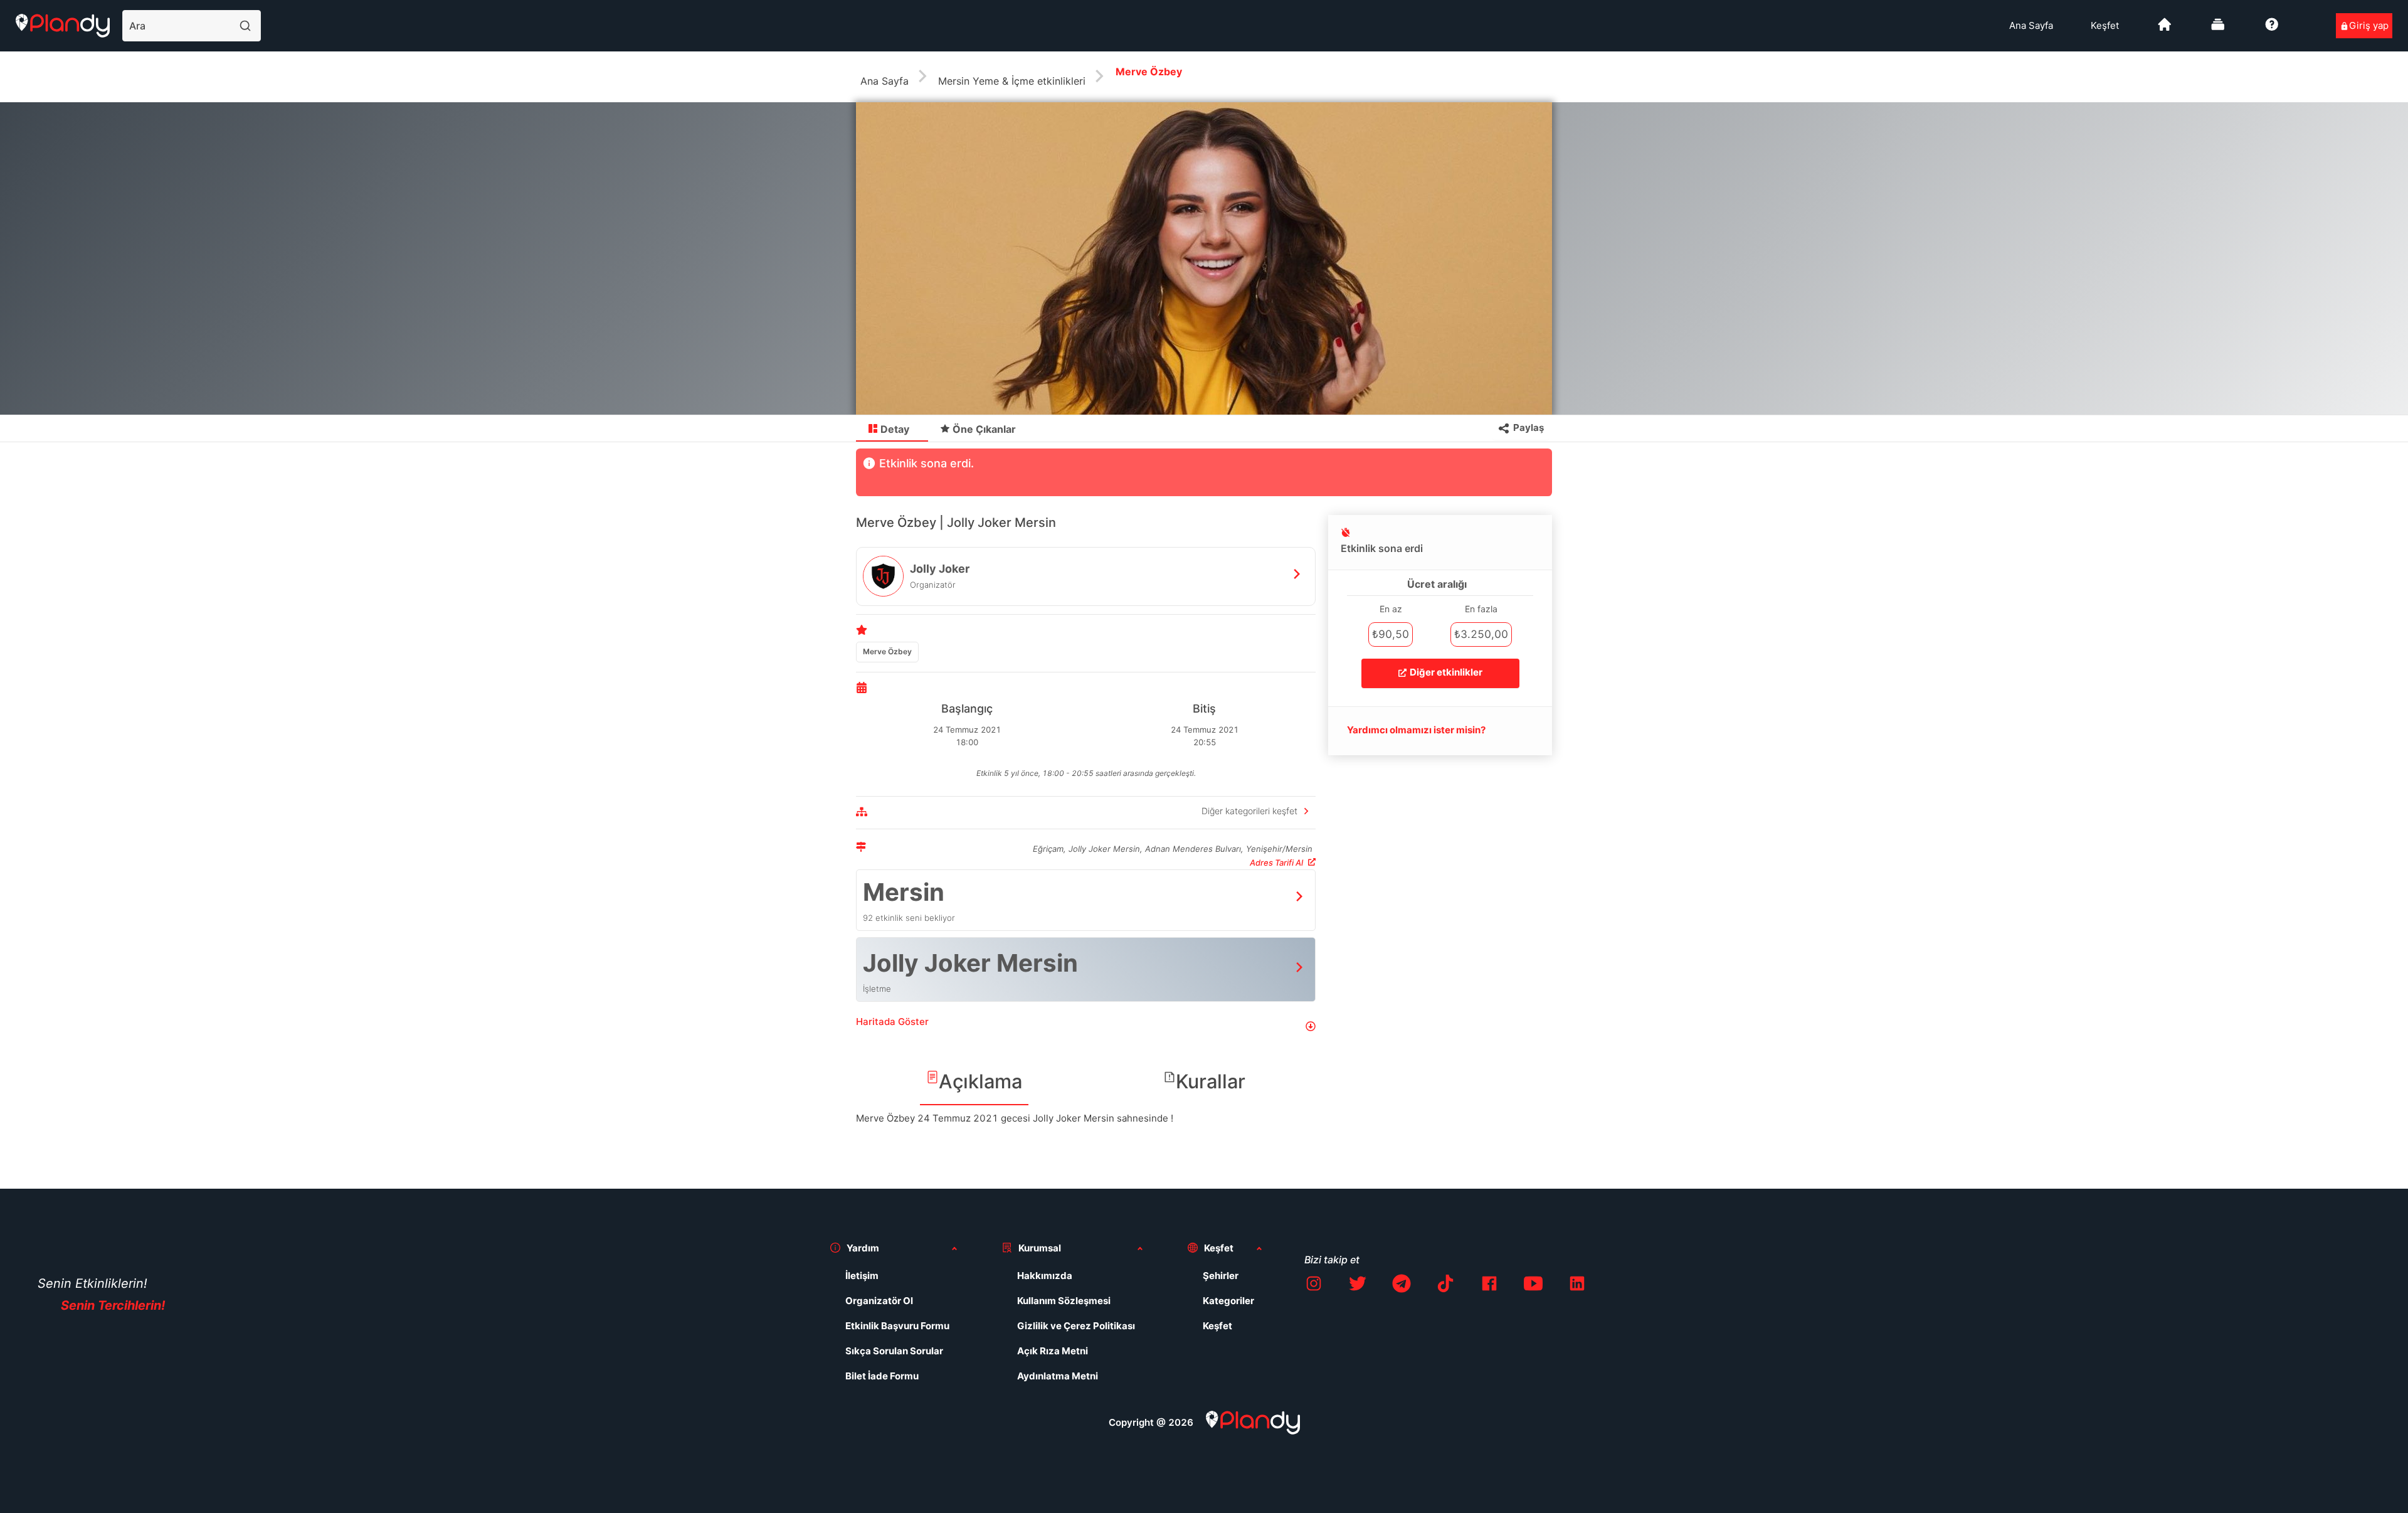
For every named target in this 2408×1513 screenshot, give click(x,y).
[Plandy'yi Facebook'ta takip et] (1489, 1286)
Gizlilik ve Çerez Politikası (1076, 1326)
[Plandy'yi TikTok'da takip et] (1445, 1286)
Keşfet (2105, 25)
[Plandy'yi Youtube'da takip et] (1533, 1286)
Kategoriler (1228, 1301)
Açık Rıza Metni (1053, 1351)
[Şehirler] (2165, 29)
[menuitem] (2031, 26)
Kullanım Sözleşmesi (1064, 1301)
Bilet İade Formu (882, 1376)
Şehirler (1221, 1276)
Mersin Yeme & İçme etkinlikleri (1012, 81)
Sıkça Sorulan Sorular (894, 1351)
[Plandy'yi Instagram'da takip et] (1314, 1286)
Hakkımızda (1045, 1276)
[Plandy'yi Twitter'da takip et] (1358, 1286)
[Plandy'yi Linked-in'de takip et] (1577, 1286)
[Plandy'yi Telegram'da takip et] (1402, 1286)
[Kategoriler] (2218, 29)
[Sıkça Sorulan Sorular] (2272, 29)
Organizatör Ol (879, 1301)
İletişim (862, 1276)
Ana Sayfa (2031, 25)
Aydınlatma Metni (1058, 1376)
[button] (1086, 1027)
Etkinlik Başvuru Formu (897, 1326)
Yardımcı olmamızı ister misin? (1416, 730)
